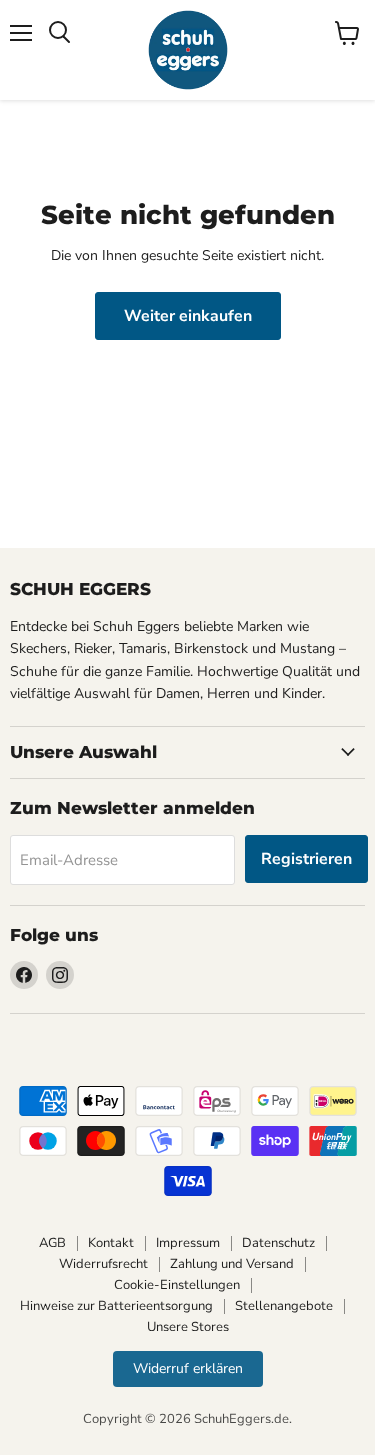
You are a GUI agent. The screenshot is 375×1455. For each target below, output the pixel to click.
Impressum (188, 1243)
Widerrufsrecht (103, 1264)
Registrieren (306, 859)
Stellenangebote (284, 1306)
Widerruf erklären (188, 1368)
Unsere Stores (188, 1327)
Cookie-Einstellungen (177, 1285)
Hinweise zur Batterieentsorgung (116, 1306)
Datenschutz (278, 1243)
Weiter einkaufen (188, 316)
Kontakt (111, 1243)
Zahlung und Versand (232, 1264)
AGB (52, 1243)
